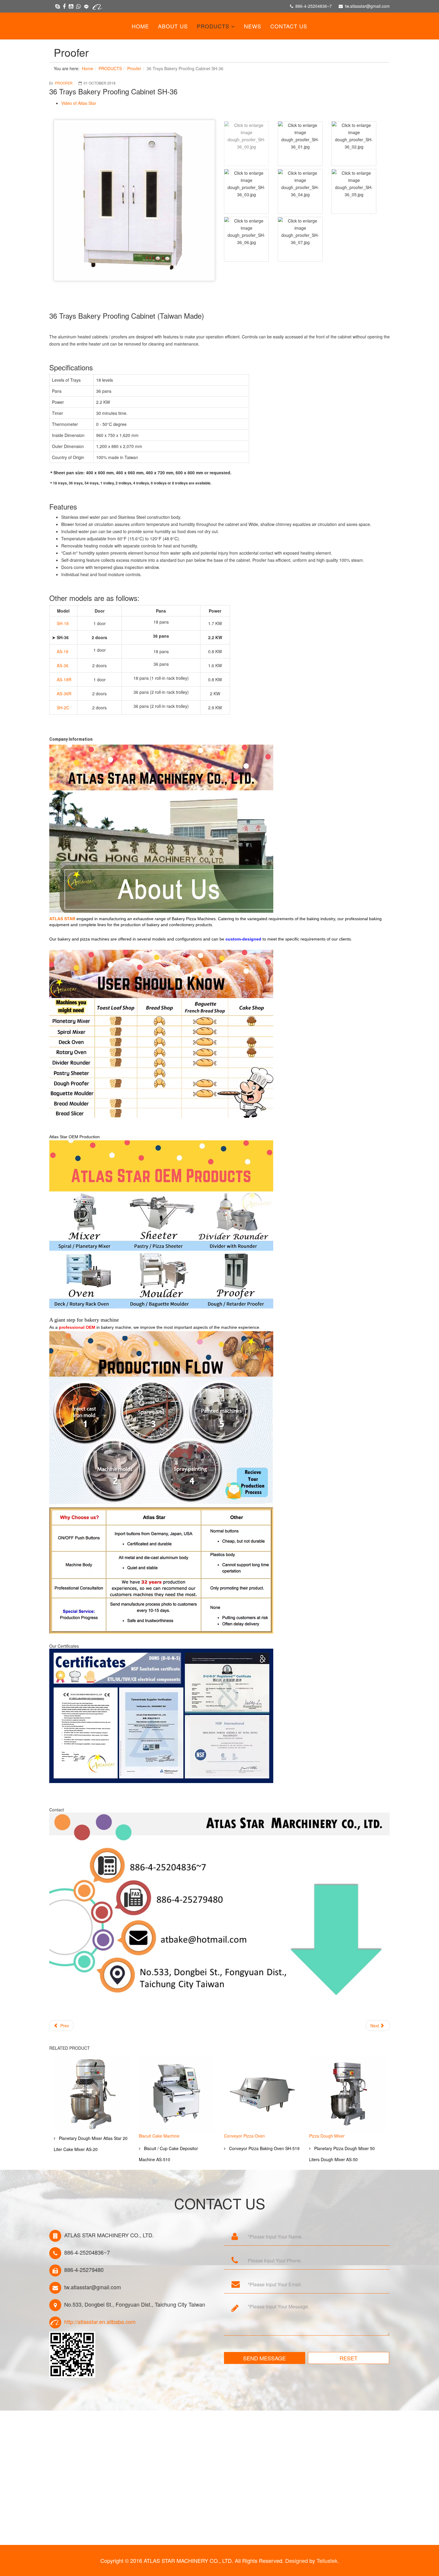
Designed (297, 2560)
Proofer (134, 68)
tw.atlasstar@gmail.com (367, 6)
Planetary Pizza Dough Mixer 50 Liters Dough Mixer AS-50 (342, 2154)
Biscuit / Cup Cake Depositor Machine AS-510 (168, 2154)
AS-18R (64, 679)
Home (140, 26)
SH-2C (63, 708)
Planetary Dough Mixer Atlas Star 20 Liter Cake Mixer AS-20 (91, 2144)
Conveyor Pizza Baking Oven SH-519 (264, 2148)
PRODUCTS (213, 26)
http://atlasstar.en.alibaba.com (100, 2322)
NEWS (253, 26)
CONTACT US (289, 26)
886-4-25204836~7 (314, 6)
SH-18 (63, 623)
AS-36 (63, 665)
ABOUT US (173, 26)
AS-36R (64, 694)
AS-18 (63, 651)
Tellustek (327, 2560)
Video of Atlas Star (79, 103)
